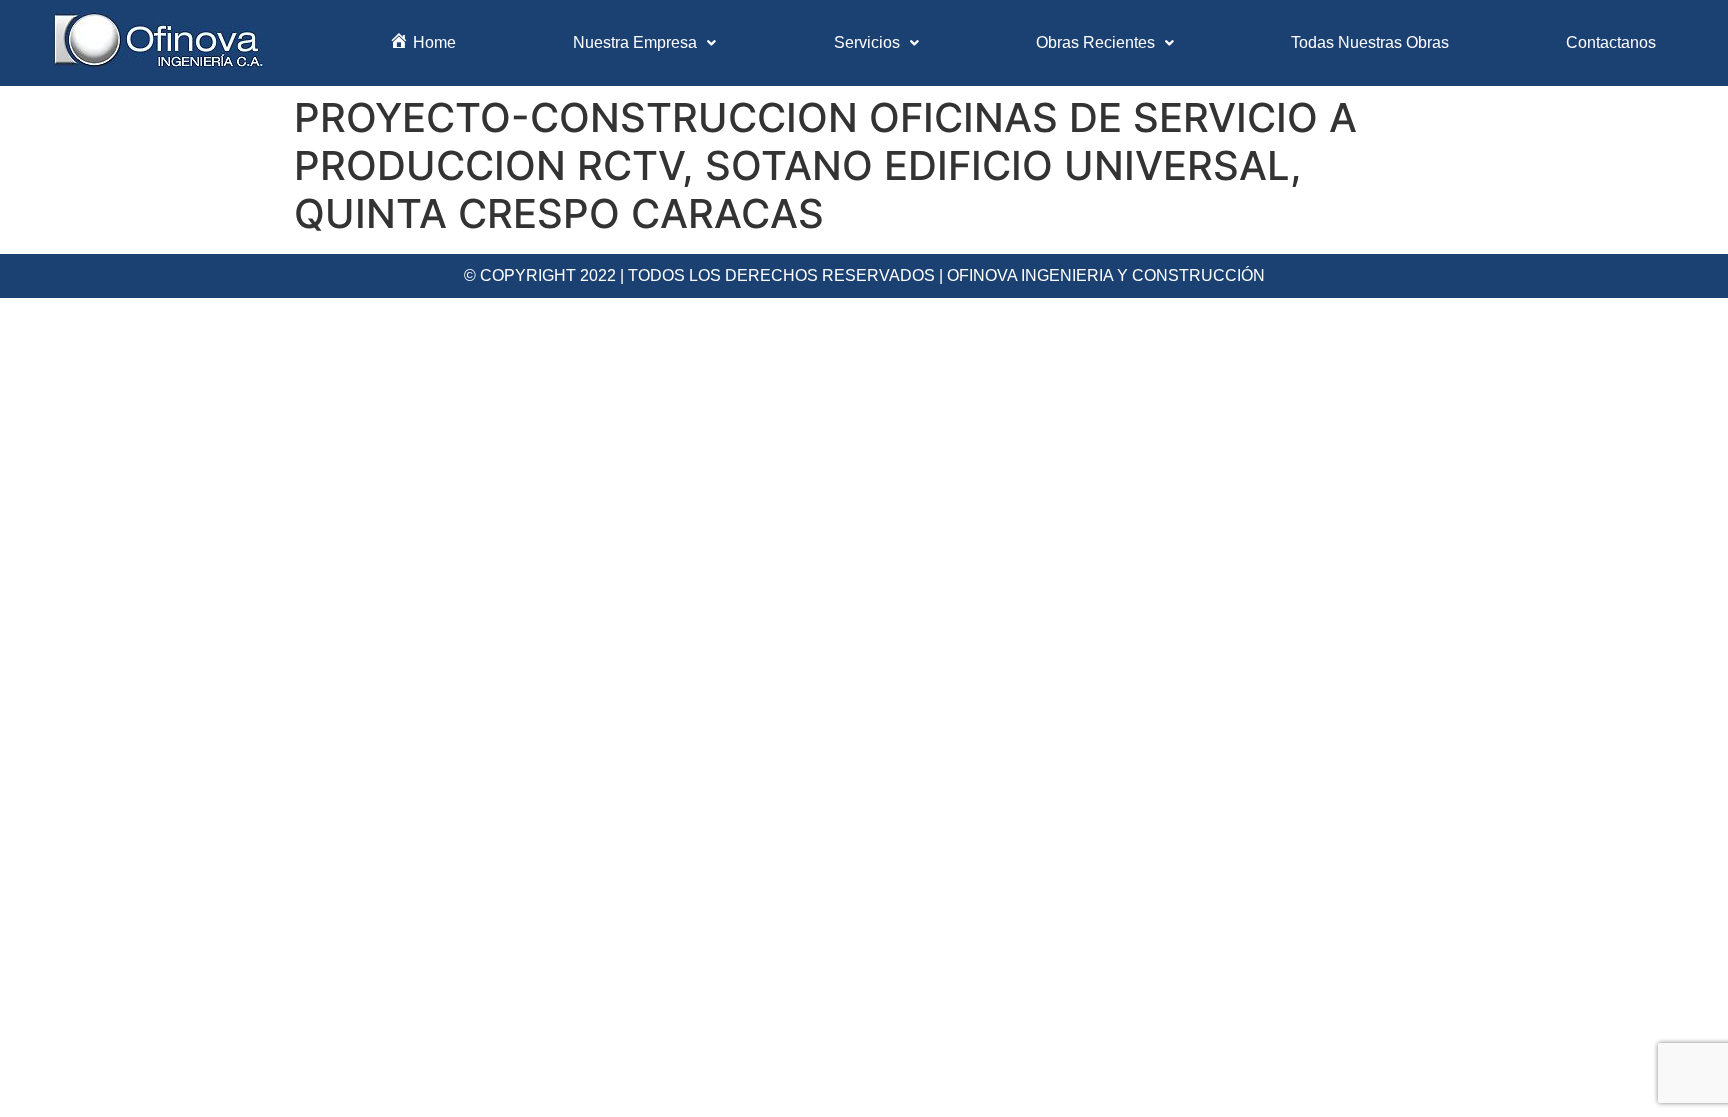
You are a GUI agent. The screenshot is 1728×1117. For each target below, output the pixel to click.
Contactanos (1611, 42)
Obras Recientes (1095, 42)
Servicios (867, 42)
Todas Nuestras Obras (1370, 42)
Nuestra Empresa (635, 42)
